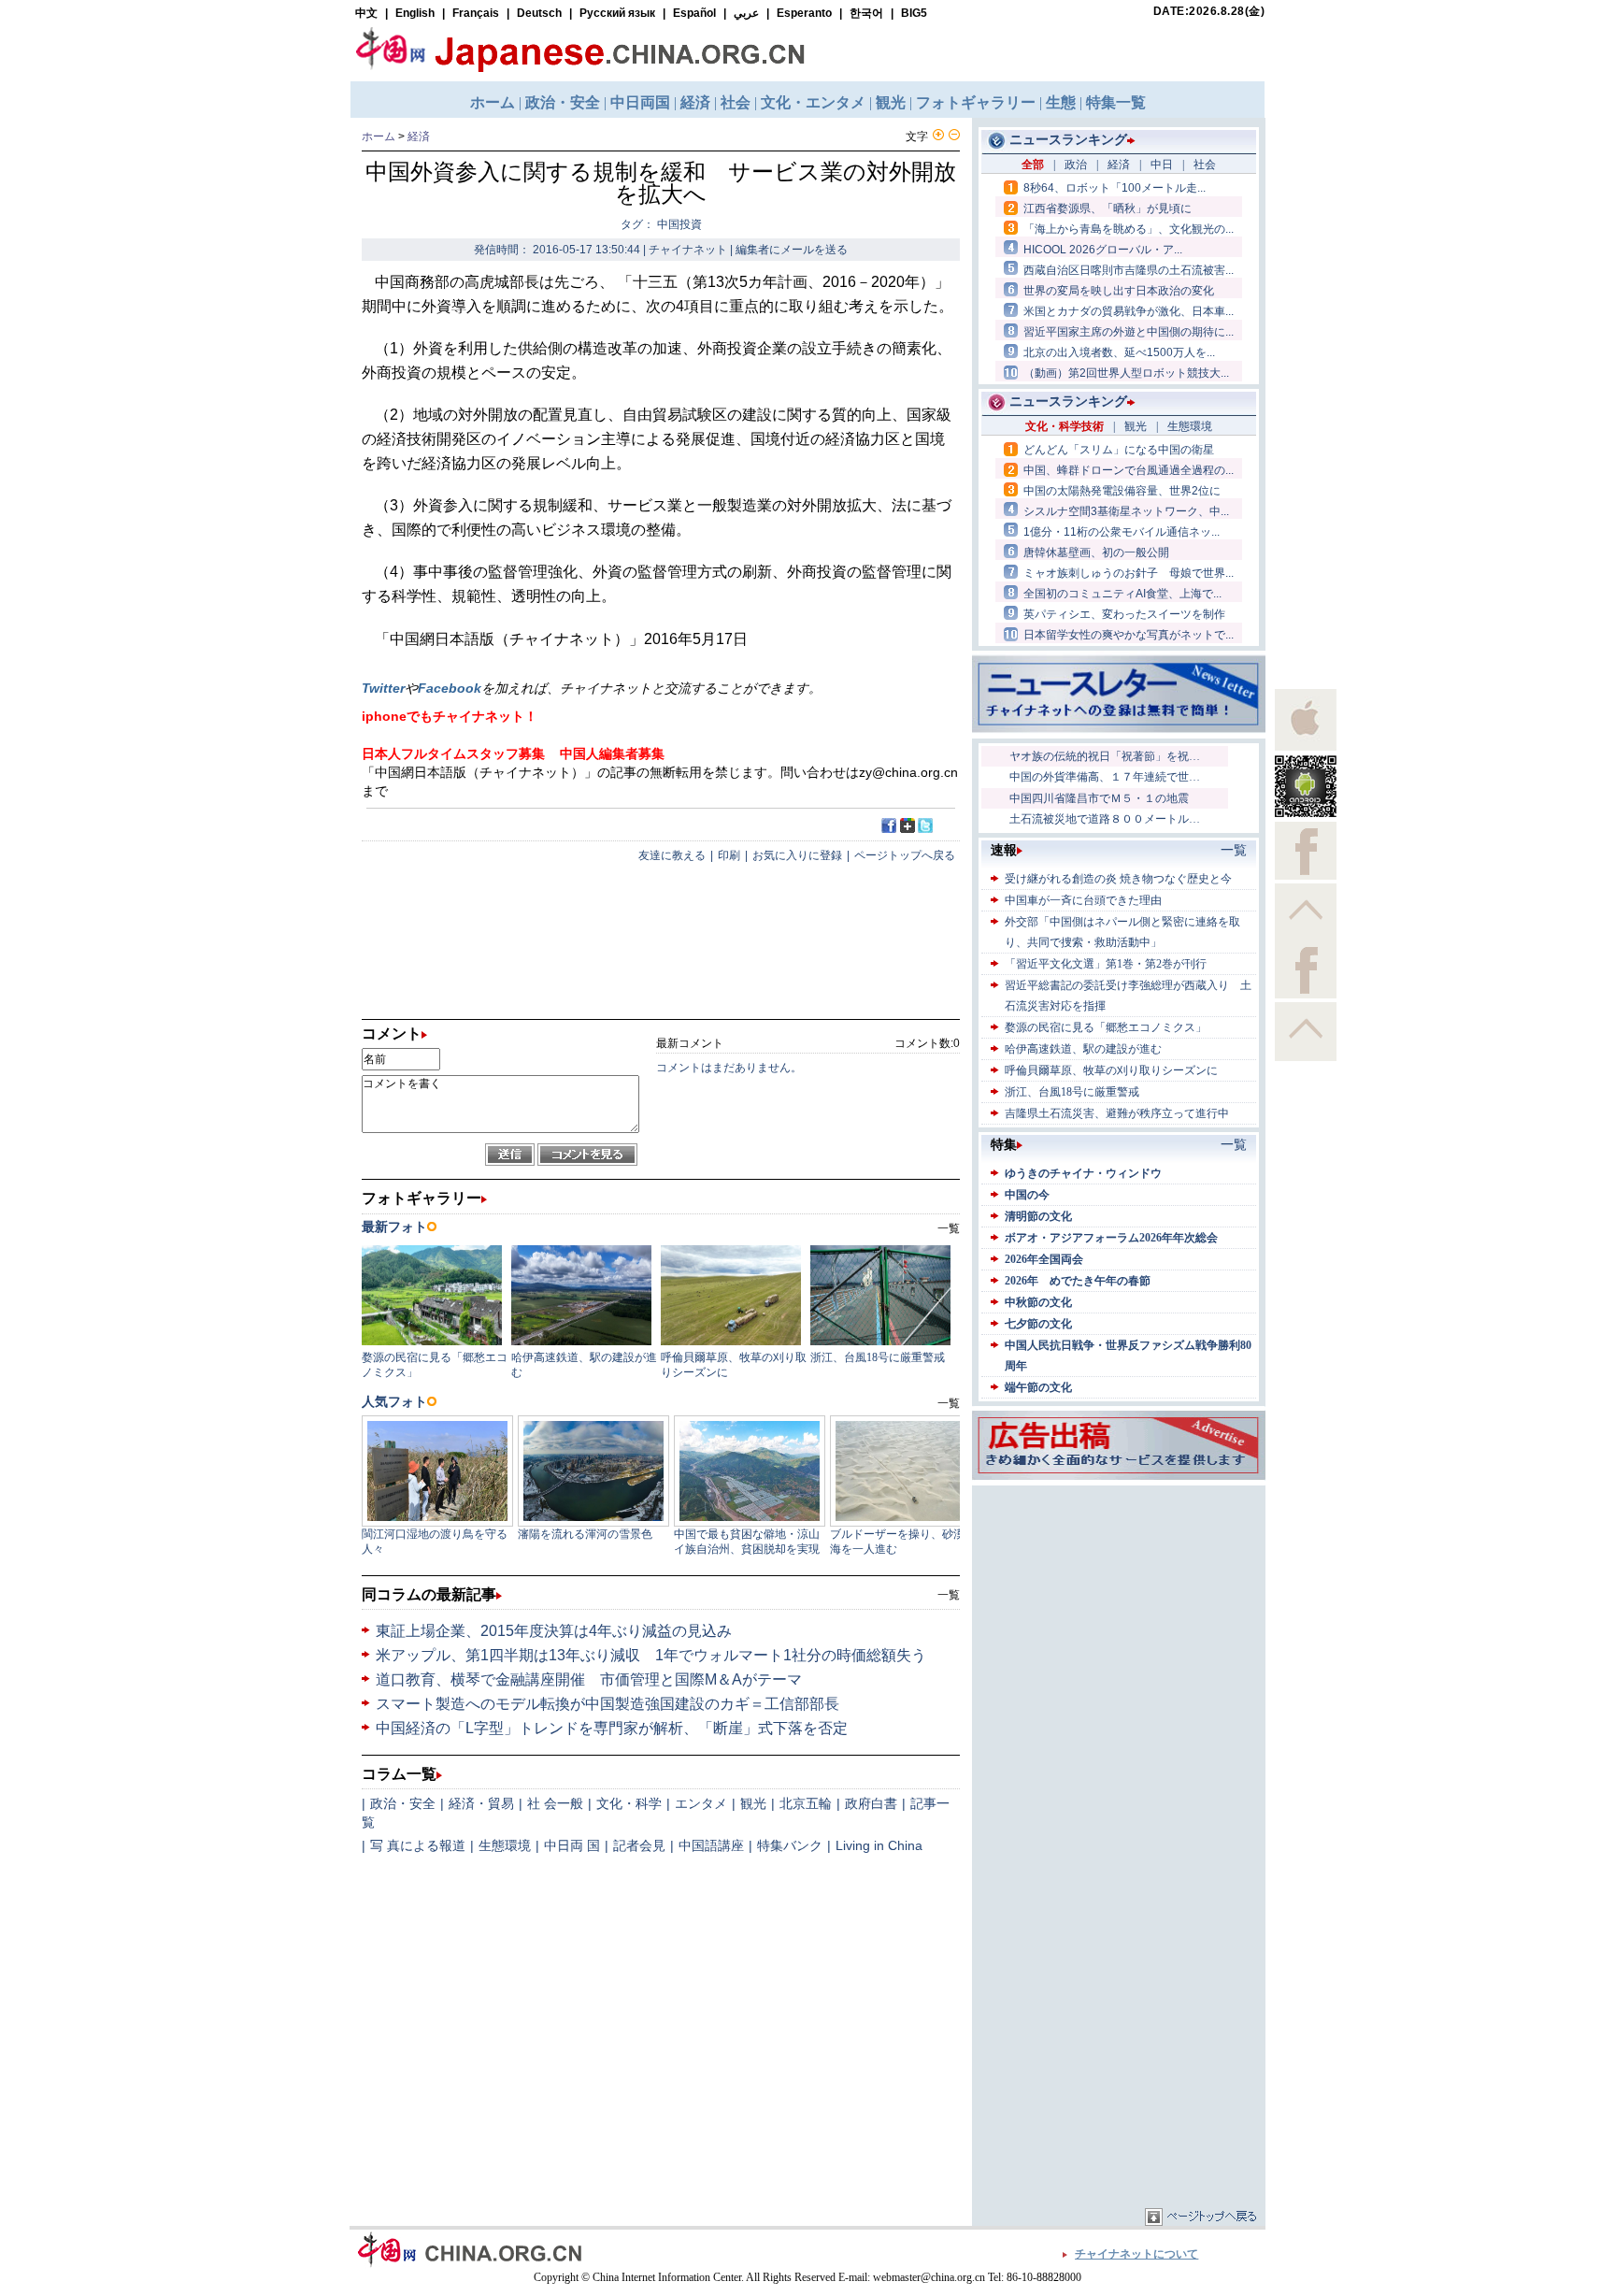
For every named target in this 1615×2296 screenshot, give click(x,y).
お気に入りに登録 (797, 855)
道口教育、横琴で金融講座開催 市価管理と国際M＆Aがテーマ (589, 1679)
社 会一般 (555, 1803)
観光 (753, 1803)
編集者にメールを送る (792, 250)
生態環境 (505, 1845)
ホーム (379, 136)
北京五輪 (806, 1803)
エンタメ (701, 1803)
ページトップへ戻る (905, 855)
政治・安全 (403, 1803)
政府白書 (871, 1803)
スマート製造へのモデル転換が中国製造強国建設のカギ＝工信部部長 (607, 1704)
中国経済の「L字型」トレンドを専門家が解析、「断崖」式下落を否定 (612, 1728)
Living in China (879, 1845)
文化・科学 (629, 1803)
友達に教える (672, 855)
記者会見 (639, 1845)
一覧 (949, 1595)
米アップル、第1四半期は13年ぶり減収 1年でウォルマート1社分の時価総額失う (651, 1655)
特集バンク (790, 1845)
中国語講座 (711, 1845)
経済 (419, 136)
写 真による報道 (418, 1845)
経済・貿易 (481, 1803)
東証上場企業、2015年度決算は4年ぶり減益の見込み (554, 1631)
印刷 (729, 855)
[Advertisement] (1119, 1607)
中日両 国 (572, 1845)
